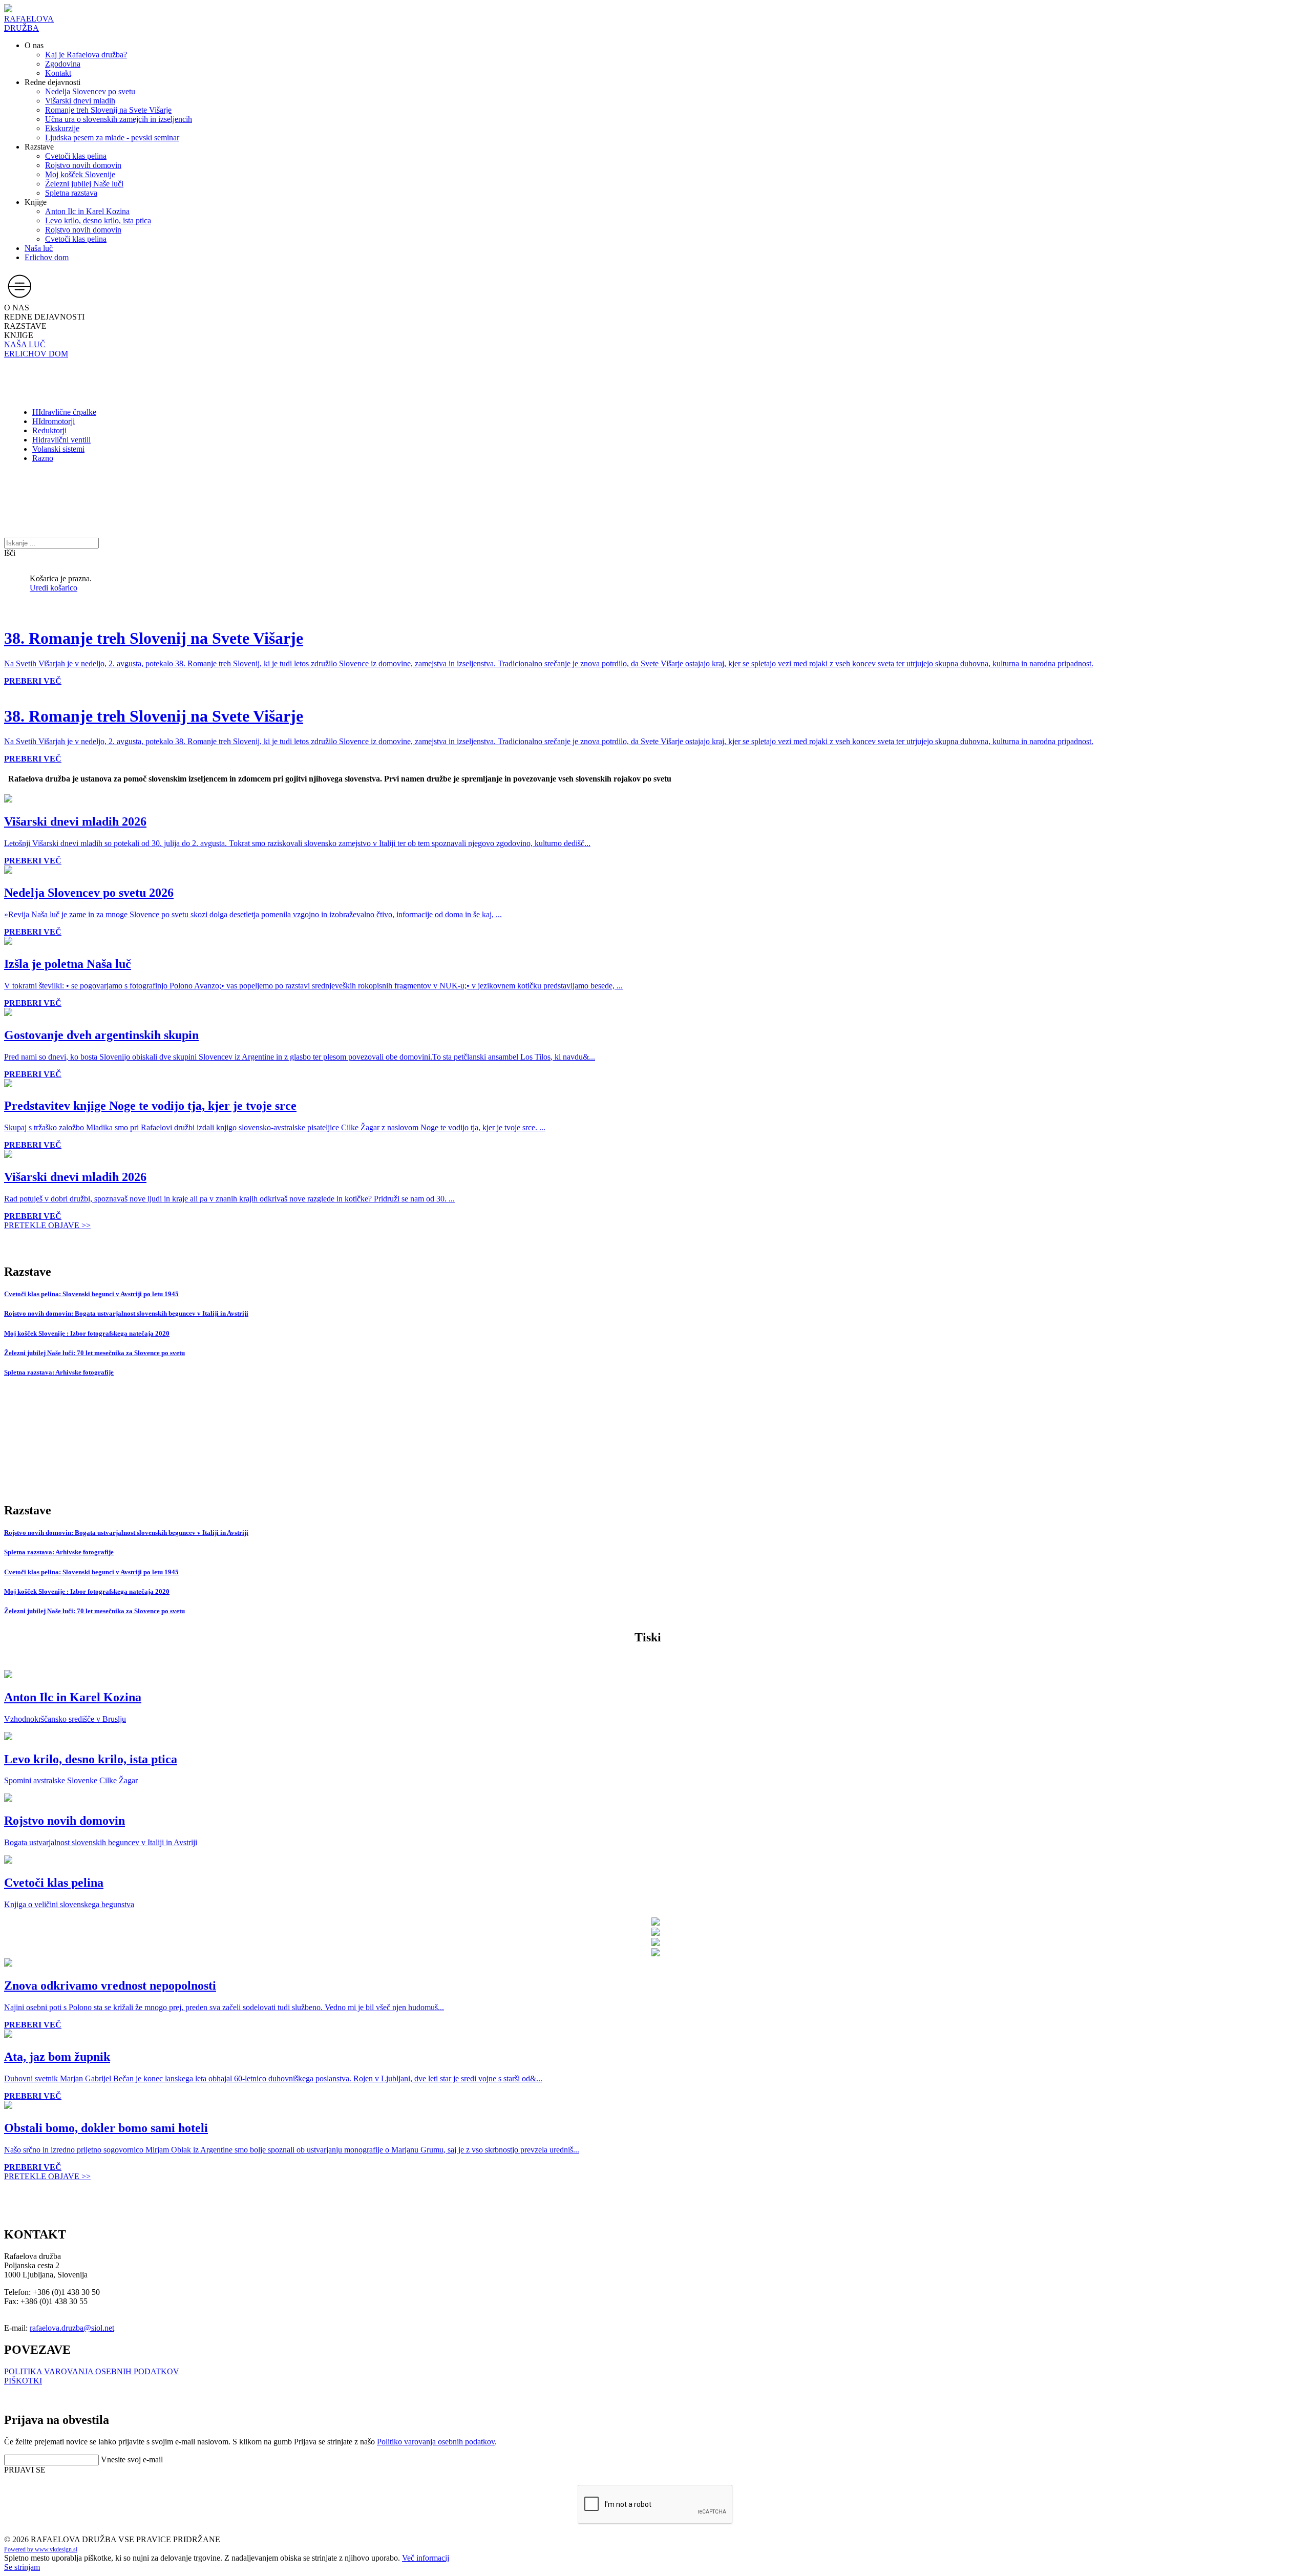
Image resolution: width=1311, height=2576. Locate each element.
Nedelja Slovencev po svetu (90, 91)
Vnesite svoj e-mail (132, 2459)
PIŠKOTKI (23, 2381)
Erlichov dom (47, 257)
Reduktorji (49, 430)
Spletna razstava (71, 193)
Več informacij (426, 2558)
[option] (8, 690)
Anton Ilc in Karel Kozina (87, 211)
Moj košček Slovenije (80, 174)
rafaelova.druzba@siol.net (72, 2328)
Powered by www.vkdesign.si (41, 2549)
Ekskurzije (62, 128)
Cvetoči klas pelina (76, 156)
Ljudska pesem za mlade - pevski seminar (112, 138)
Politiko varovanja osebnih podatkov (436, 2442)
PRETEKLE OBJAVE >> (47, 1225)
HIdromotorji (54, 421)
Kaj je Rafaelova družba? (86, 55)
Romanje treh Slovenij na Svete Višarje (108, 110)
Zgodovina (63, 64)
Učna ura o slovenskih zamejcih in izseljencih (119, 119)
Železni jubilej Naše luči (84, 184)
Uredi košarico (54, 588)
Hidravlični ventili (61, 440)
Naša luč (39, 248)
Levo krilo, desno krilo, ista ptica (98, 220)
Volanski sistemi (58, 449)
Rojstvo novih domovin (83, 165)
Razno (43, 458)
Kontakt (58, 73)
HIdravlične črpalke (64, 412)
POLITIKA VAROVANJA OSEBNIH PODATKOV (92, 2371)
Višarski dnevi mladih (80, 101)
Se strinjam (22, 2567)
